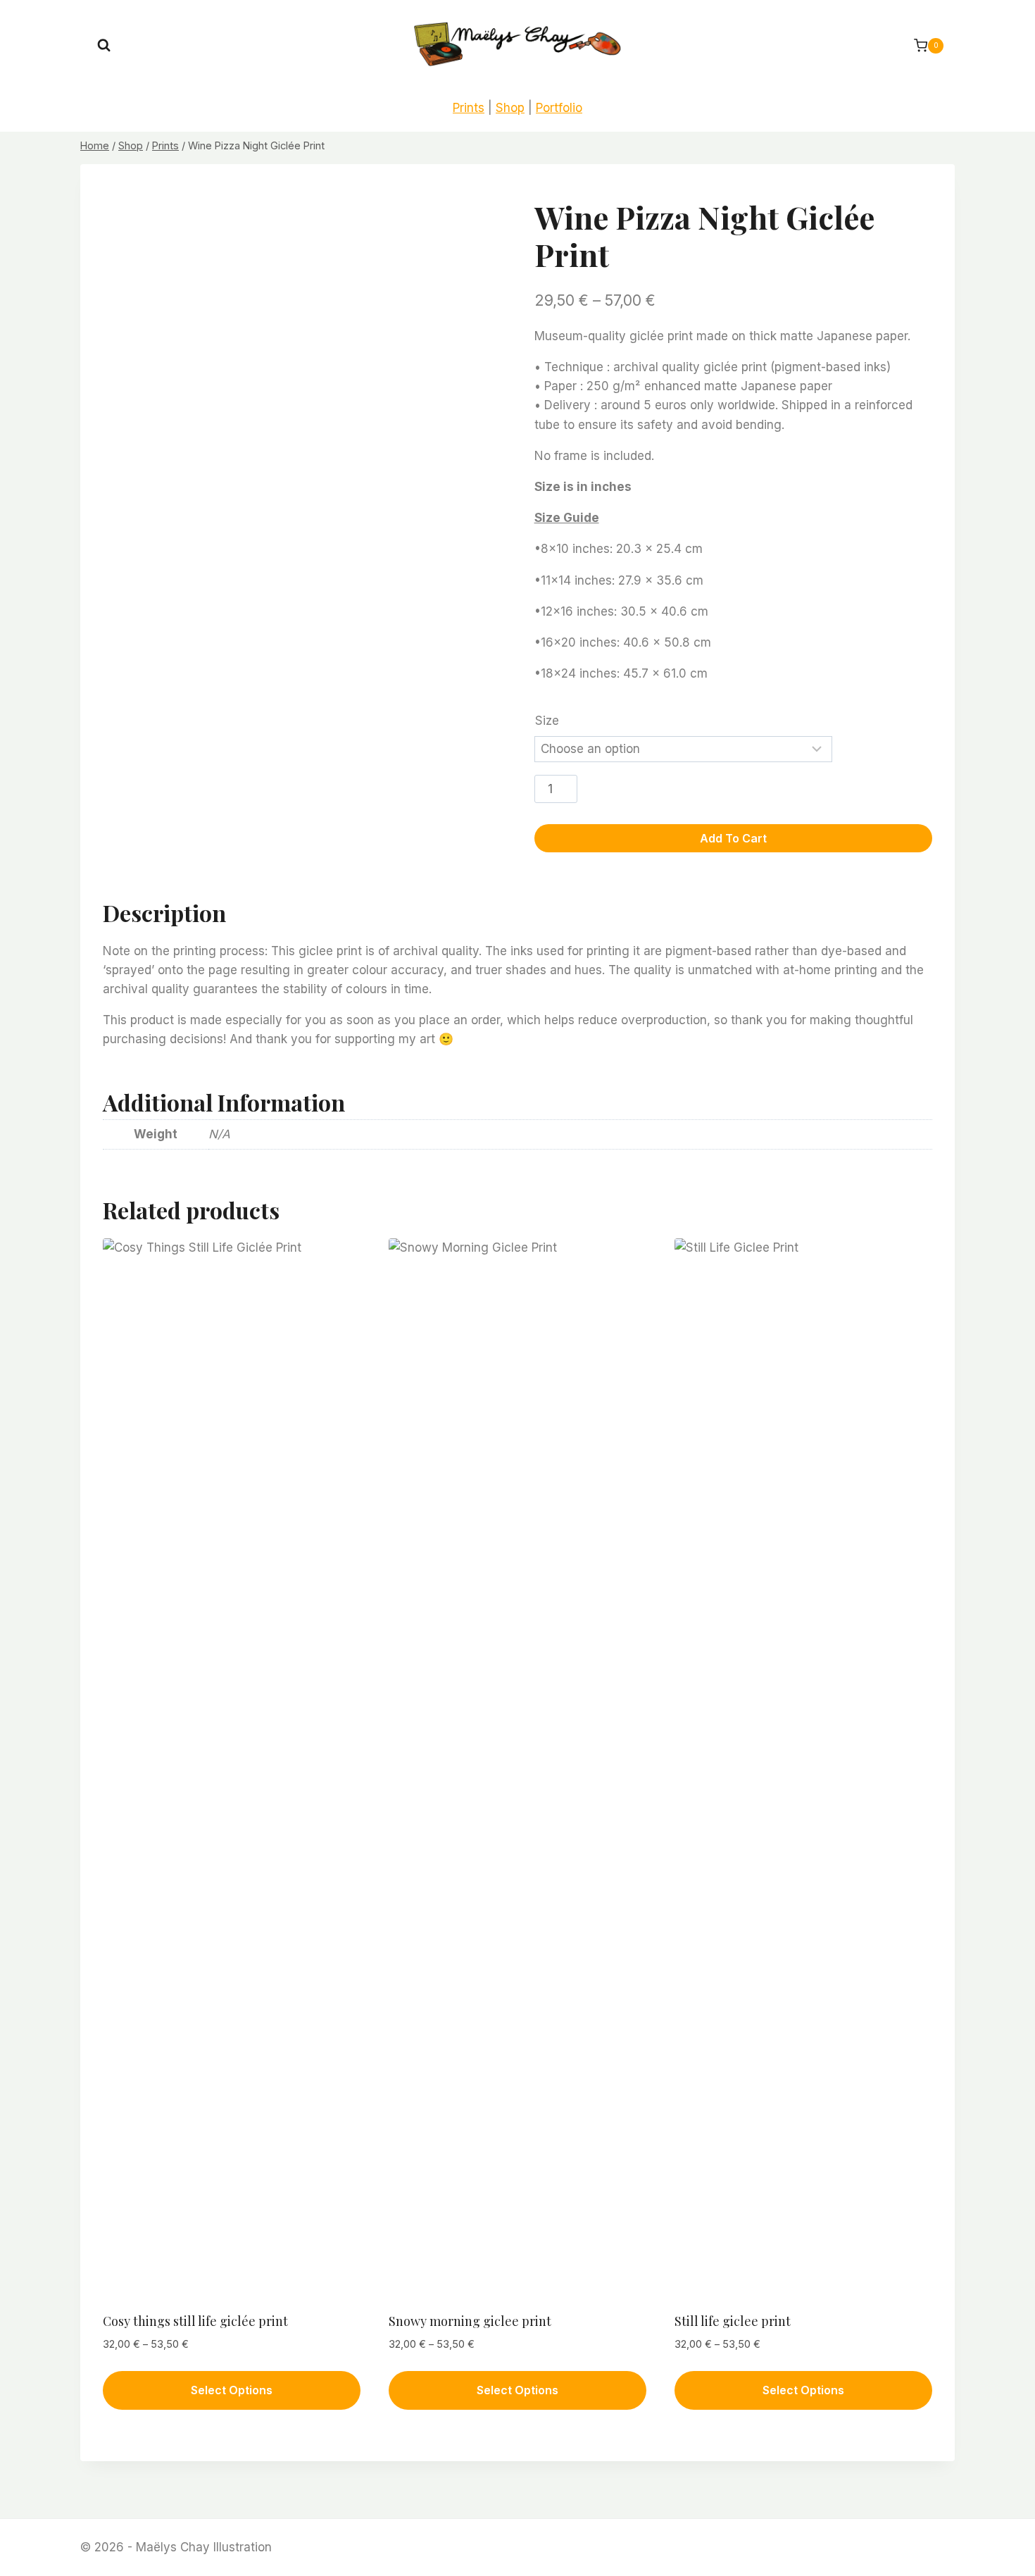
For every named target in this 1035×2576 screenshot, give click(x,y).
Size (547, 721)
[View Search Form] (104, 45)
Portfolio (559, 108)
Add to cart (733, 838)
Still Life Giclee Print (733, 2321)
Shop (510, 108)
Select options (232, 2390)
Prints (469, 108)
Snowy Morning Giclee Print (470, 2321)
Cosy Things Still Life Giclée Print (195, 2321)
